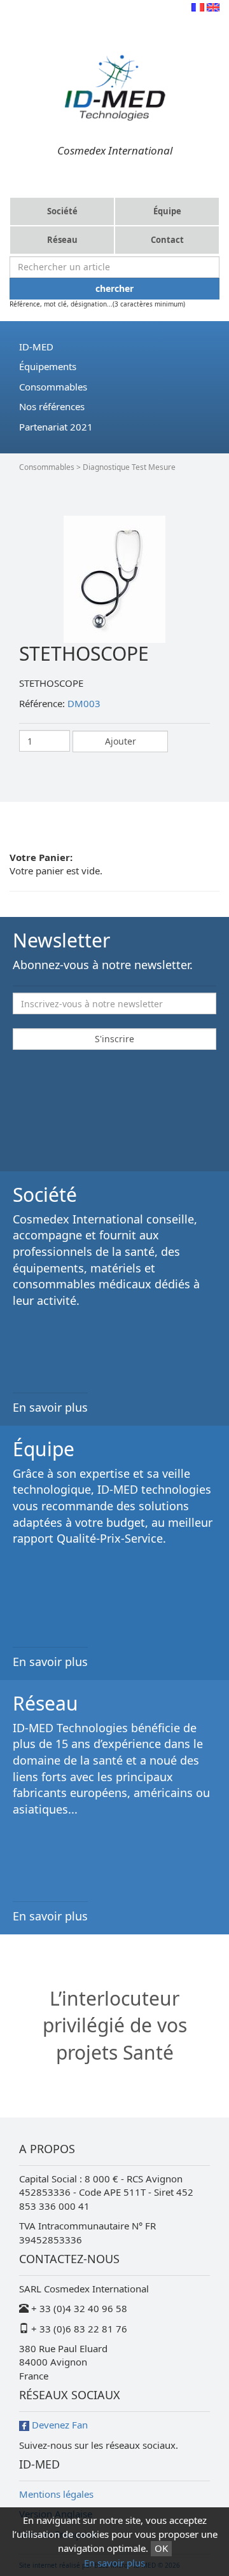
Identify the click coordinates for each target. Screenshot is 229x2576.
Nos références (52, 406)
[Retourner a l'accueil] (114, 86)
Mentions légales (56, 2494)
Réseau (62, 240)
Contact (167, 240)
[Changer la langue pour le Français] (198, 6)
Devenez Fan (59, 2425)
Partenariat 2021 (56, 427)
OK (161, 2548)
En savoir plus (114, 2563)
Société (62, 211)
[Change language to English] (213, 6)
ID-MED (36, 347)
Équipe (167, 211)
